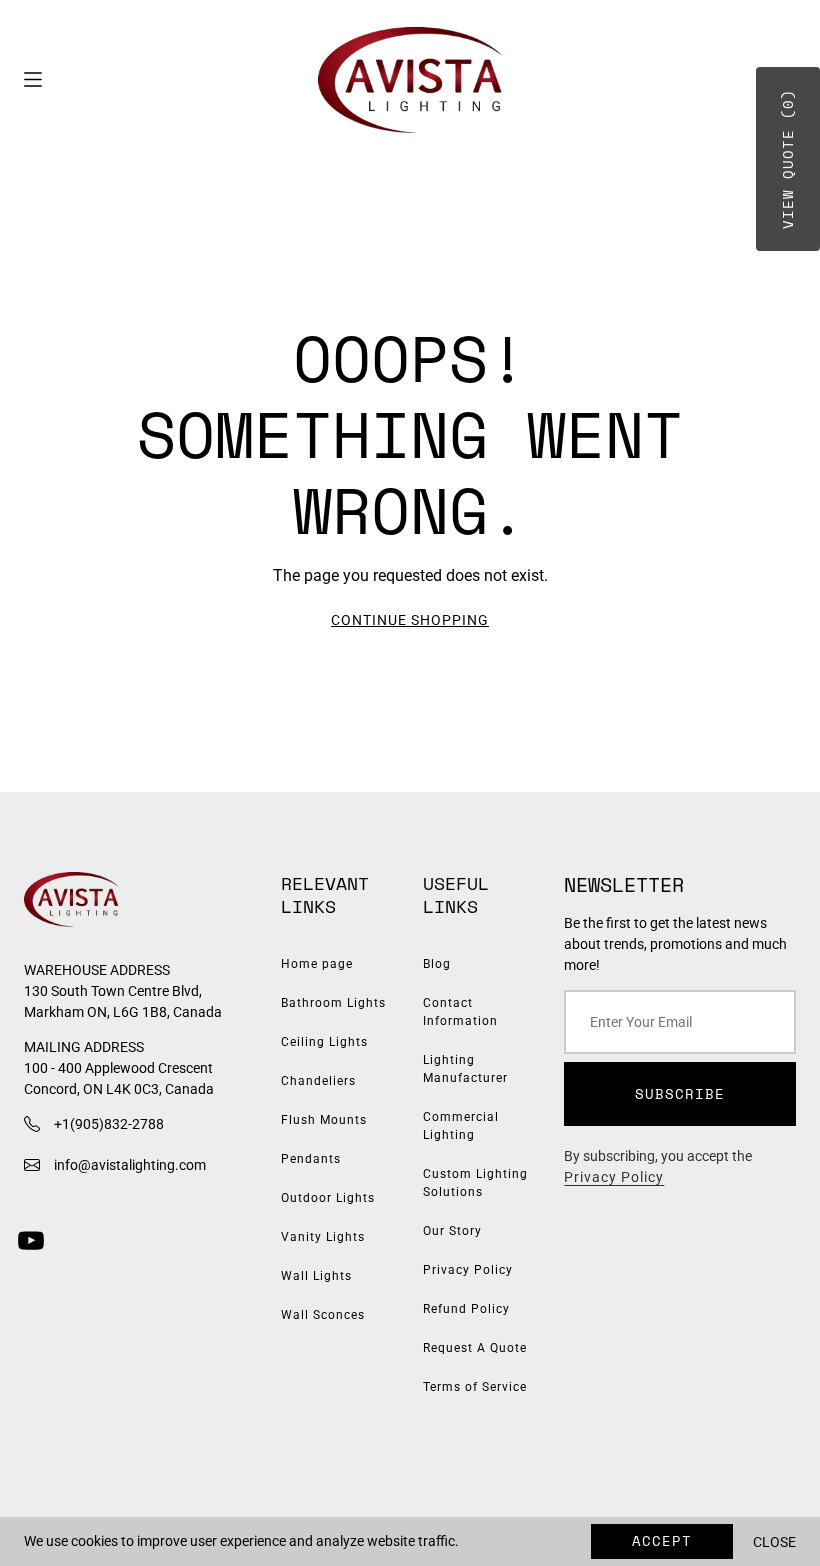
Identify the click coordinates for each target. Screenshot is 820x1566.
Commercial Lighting (461, 1126)
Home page (317, 964)
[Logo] (410, 80)
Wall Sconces (323, 1315)
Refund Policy (466, 1309)
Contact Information (460, 1012)
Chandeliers (318, 1081)
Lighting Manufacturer (465, 1069)
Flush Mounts (324, 1120)
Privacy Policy (468, 1270)
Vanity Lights (323, 1237)
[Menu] (33, 79)
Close (774, 1542)
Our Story (452, 1231)
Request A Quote (475, 1348)
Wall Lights (316, 1276)
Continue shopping (410, 620)
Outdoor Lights (328, 1198)
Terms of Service (475, 1387)
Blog (437, 964)
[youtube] (31, 1241)
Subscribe (680, 1093)
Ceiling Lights (324, 1042)
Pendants (311, 1159)
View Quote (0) (787, 159)
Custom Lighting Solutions (475, 1183)
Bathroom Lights (333, 1003)
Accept (662, 1540)
